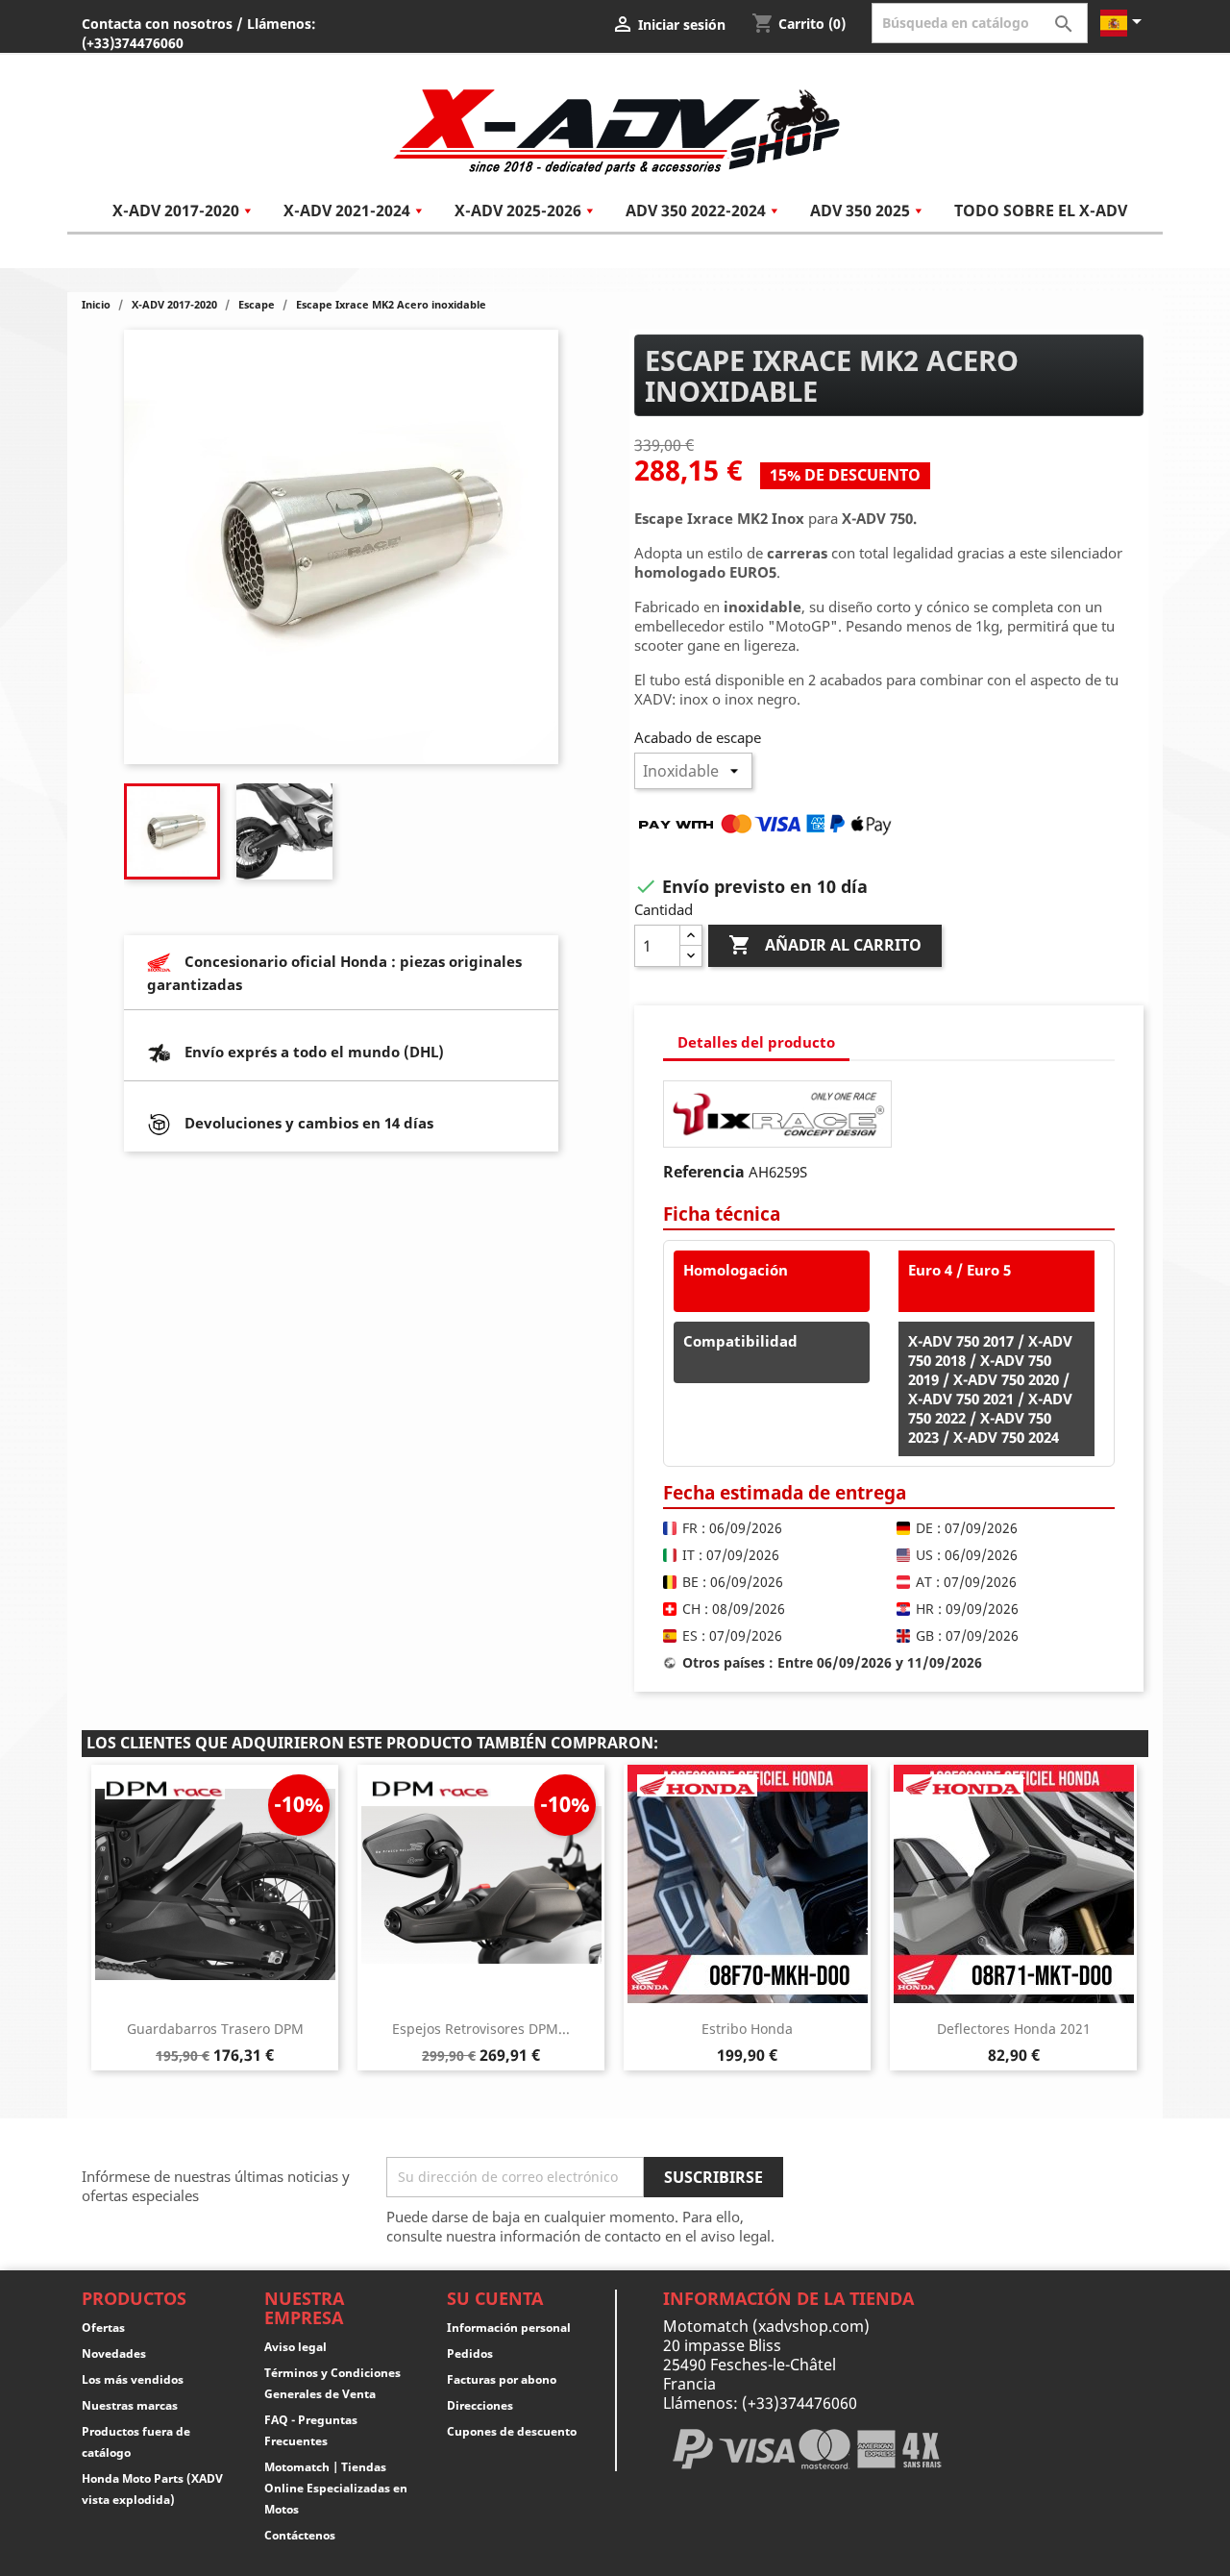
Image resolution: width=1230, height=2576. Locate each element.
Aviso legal (295, 2347)
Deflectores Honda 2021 (1014, 2029)
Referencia (704, 1172)
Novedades (114, 2353)
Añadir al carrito (825, 945)
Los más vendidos (133, 2379)
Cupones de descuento (512, 2431)
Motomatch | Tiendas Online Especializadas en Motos (336, 2488)
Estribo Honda (747, 2029)
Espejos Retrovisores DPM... (481, 2029)
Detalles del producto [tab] (756, 1042)
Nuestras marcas (130, 2405)
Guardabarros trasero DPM (215, 2029)
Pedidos (470, 2353)
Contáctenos (300, 2535)
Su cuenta (495, 2298)
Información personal (509, 2328)
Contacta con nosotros (157, 24)
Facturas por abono (502, 2379)
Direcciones (480, 2405)
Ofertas (103, 2328)
